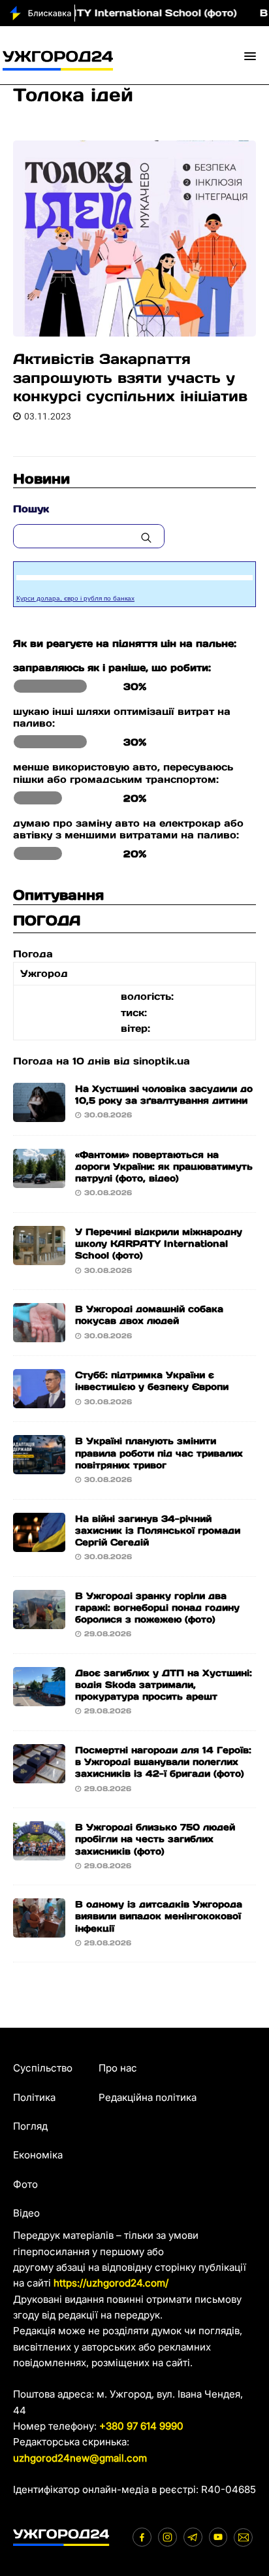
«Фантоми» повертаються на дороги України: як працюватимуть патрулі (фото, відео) (164, 1166)
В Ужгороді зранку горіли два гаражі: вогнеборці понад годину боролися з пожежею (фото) (157, 1608)
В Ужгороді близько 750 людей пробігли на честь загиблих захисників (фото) (155, 1839)
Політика (34, 2097)
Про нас (118, 2068)
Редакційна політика (148, 2097)
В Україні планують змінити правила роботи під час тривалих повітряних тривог (159, 1453)
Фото (25, 2184)
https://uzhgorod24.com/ (111, 2283)
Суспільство (43, 2068)
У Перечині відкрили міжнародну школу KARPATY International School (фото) (159, 1244)
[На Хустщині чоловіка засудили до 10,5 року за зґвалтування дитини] (39, 1114)
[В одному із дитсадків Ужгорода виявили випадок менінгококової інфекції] (39, 1929)
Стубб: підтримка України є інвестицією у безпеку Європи (152, 1381)
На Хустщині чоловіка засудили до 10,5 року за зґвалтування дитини (164, 1095)
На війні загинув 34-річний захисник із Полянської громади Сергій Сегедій (158, 1530)
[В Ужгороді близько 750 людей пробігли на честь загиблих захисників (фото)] (39, 1852)
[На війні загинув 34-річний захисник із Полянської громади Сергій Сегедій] (39, 1543)
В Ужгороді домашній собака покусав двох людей (149, 1315)
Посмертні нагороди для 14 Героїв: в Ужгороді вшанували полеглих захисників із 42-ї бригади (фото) (163, 1762)
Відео (26, 2213)
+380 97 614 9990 (141, 2426)
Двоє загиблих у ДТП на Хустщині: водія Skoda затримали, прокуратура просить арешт (164, 1685)
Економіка (38, 2155)
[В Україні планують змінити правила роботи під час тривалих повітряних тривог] (39, 1466)
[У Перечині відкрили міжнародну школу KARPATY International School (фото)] (39, 1257)
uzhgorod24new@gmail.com (80, 2458)
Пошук (31, 509)
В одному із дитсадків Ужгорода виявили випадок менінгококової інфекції (159, 1916)
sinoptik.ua (162, 1061)
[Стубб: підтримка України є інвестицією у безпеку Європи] (39, 1400)
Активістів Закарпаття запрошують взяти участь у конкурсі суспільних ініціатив (130, 377)
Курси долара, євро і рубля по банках (75, 598)
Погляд (30, 2126)
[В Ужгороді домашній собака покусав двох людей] (39, 1334)
